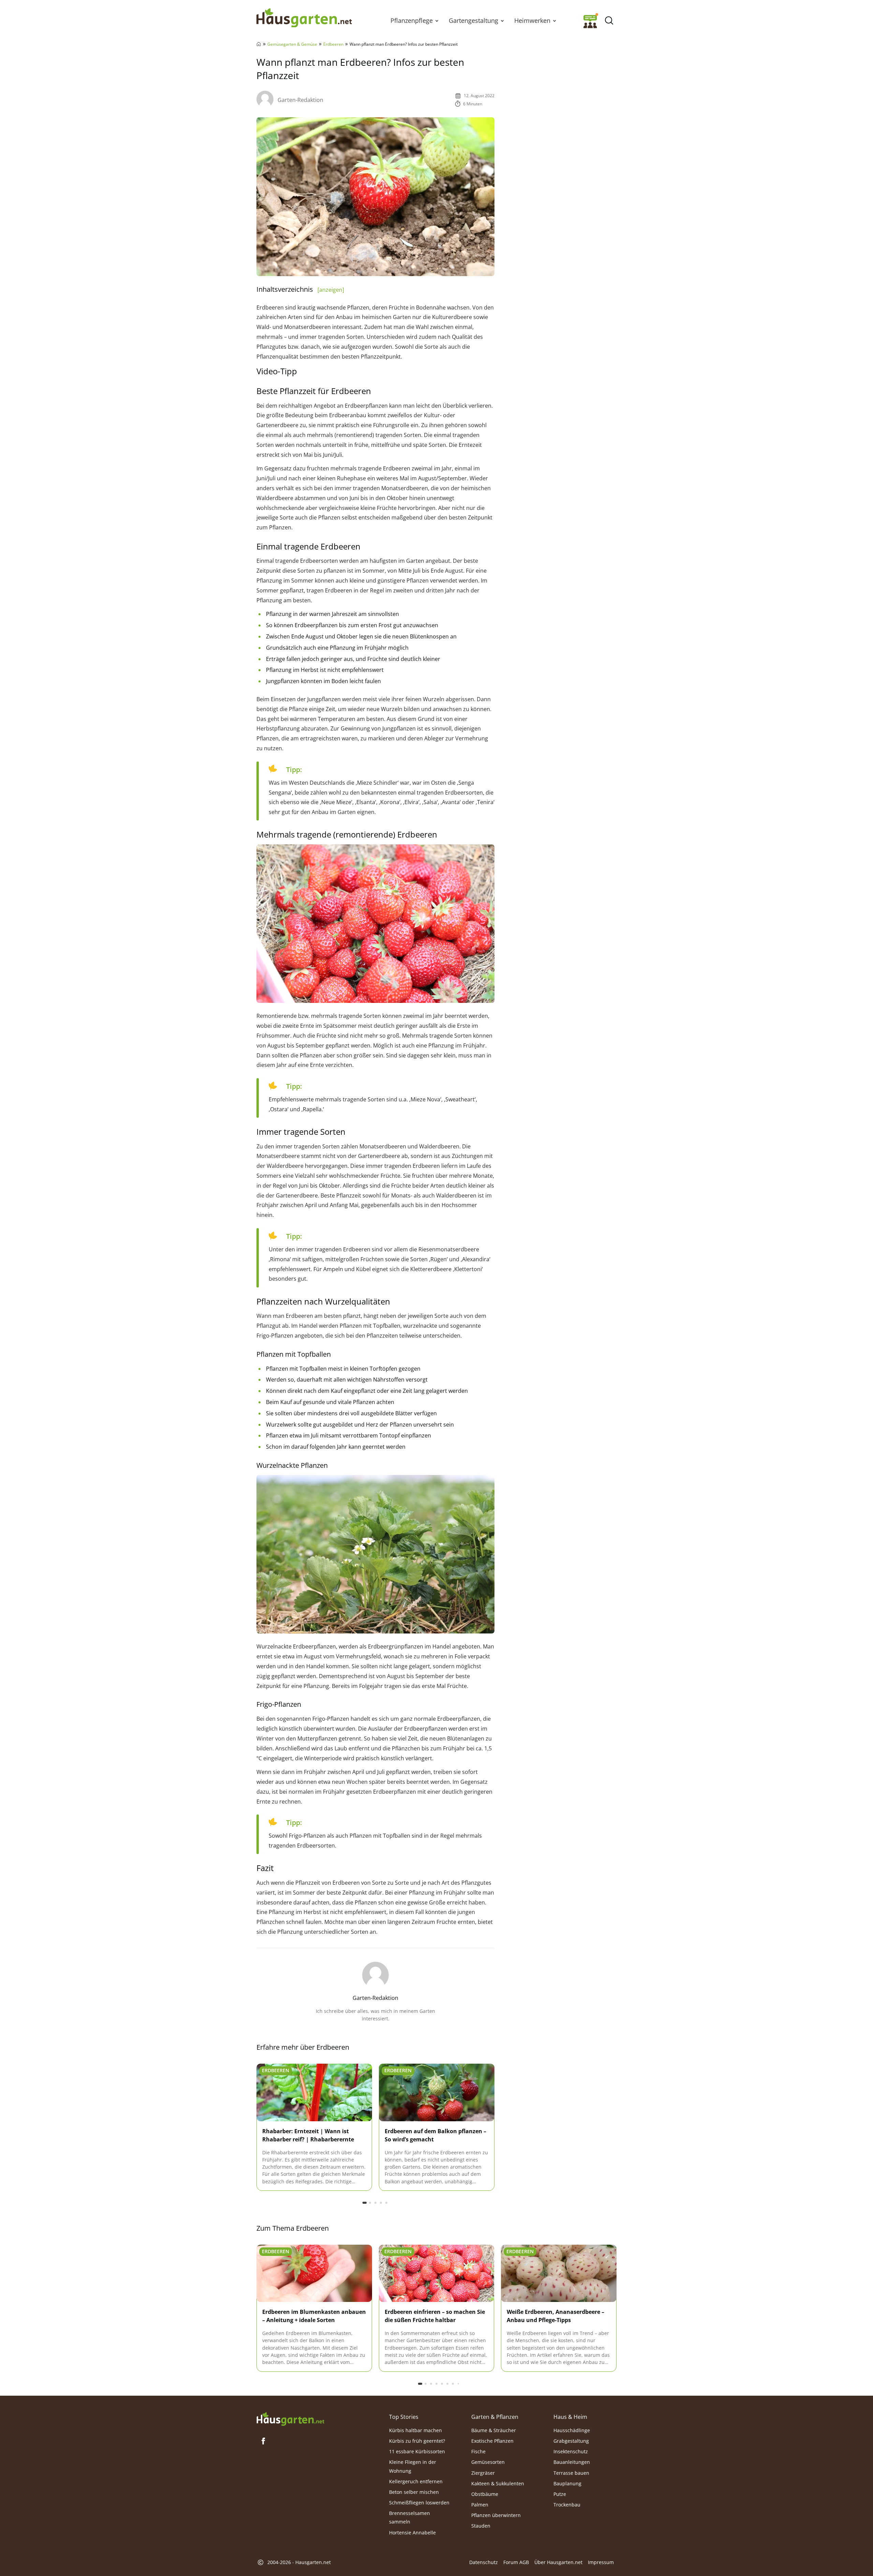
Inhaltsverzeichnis (300, 289)
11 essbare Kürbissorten (417, 2451)
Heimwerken (532, 20)
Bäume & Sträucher (494, 2430)
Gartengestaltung (474, 20)
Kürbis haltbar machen (416, 2430)
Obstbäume (485, 2494)
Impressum (601, 2562)
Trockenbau (567, 2505)
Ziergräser (483, 2473)
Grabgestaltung (571, 2441)
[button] (437, 20)
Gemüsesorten (488, 2462)
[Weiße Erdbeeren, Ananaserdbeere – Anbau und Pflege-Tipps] (559, 2274)
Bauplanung (567, 2483)
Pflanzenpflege (412, 20)
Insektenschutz (571, 2451)
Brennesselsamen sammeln (410, 2517)
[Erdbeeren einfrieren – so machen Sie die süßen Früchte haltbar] (437, 2274)
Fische (478, 2451)
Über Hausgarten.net (558, 2562)
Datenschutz (484, 2562)
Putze (560, 2494)
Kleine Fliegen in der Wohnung (413, 2466)
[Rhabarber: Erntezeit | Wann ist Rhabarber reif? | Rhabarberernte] (314, 2093)
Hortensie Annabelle (412, 2532)
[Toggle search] (609, 21)
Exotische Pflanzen (492, 2441)
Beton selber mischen (414, 2492)
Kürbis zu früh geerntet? (417, 2441)
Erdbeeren (333, 44)
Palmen (480, 2505)
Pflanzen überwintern (496, 2515)
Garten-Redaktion (300, 100)
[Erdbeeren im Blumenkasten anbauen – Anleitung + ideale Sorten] (314, 2274)
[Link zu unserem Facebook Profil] (263, 2441)
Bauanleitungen (572, 2462)
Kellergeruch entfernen (416, 2481)
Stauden (481, 2526)
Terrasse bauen (571, 2473)
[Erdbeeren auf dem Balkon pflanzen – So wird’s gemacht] (437, 2093)
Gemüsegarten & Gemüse (292, 44)
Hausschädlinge (572, 2430)
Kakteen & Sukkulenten (498, 2483)
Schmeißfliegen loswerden (419, 2503)
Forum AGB (516, 2562)
